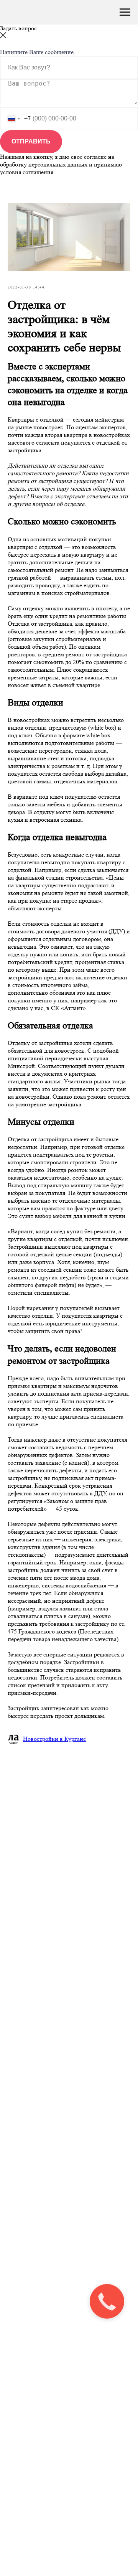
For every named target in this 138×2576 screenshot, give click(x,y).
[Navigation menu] (125, 12)
